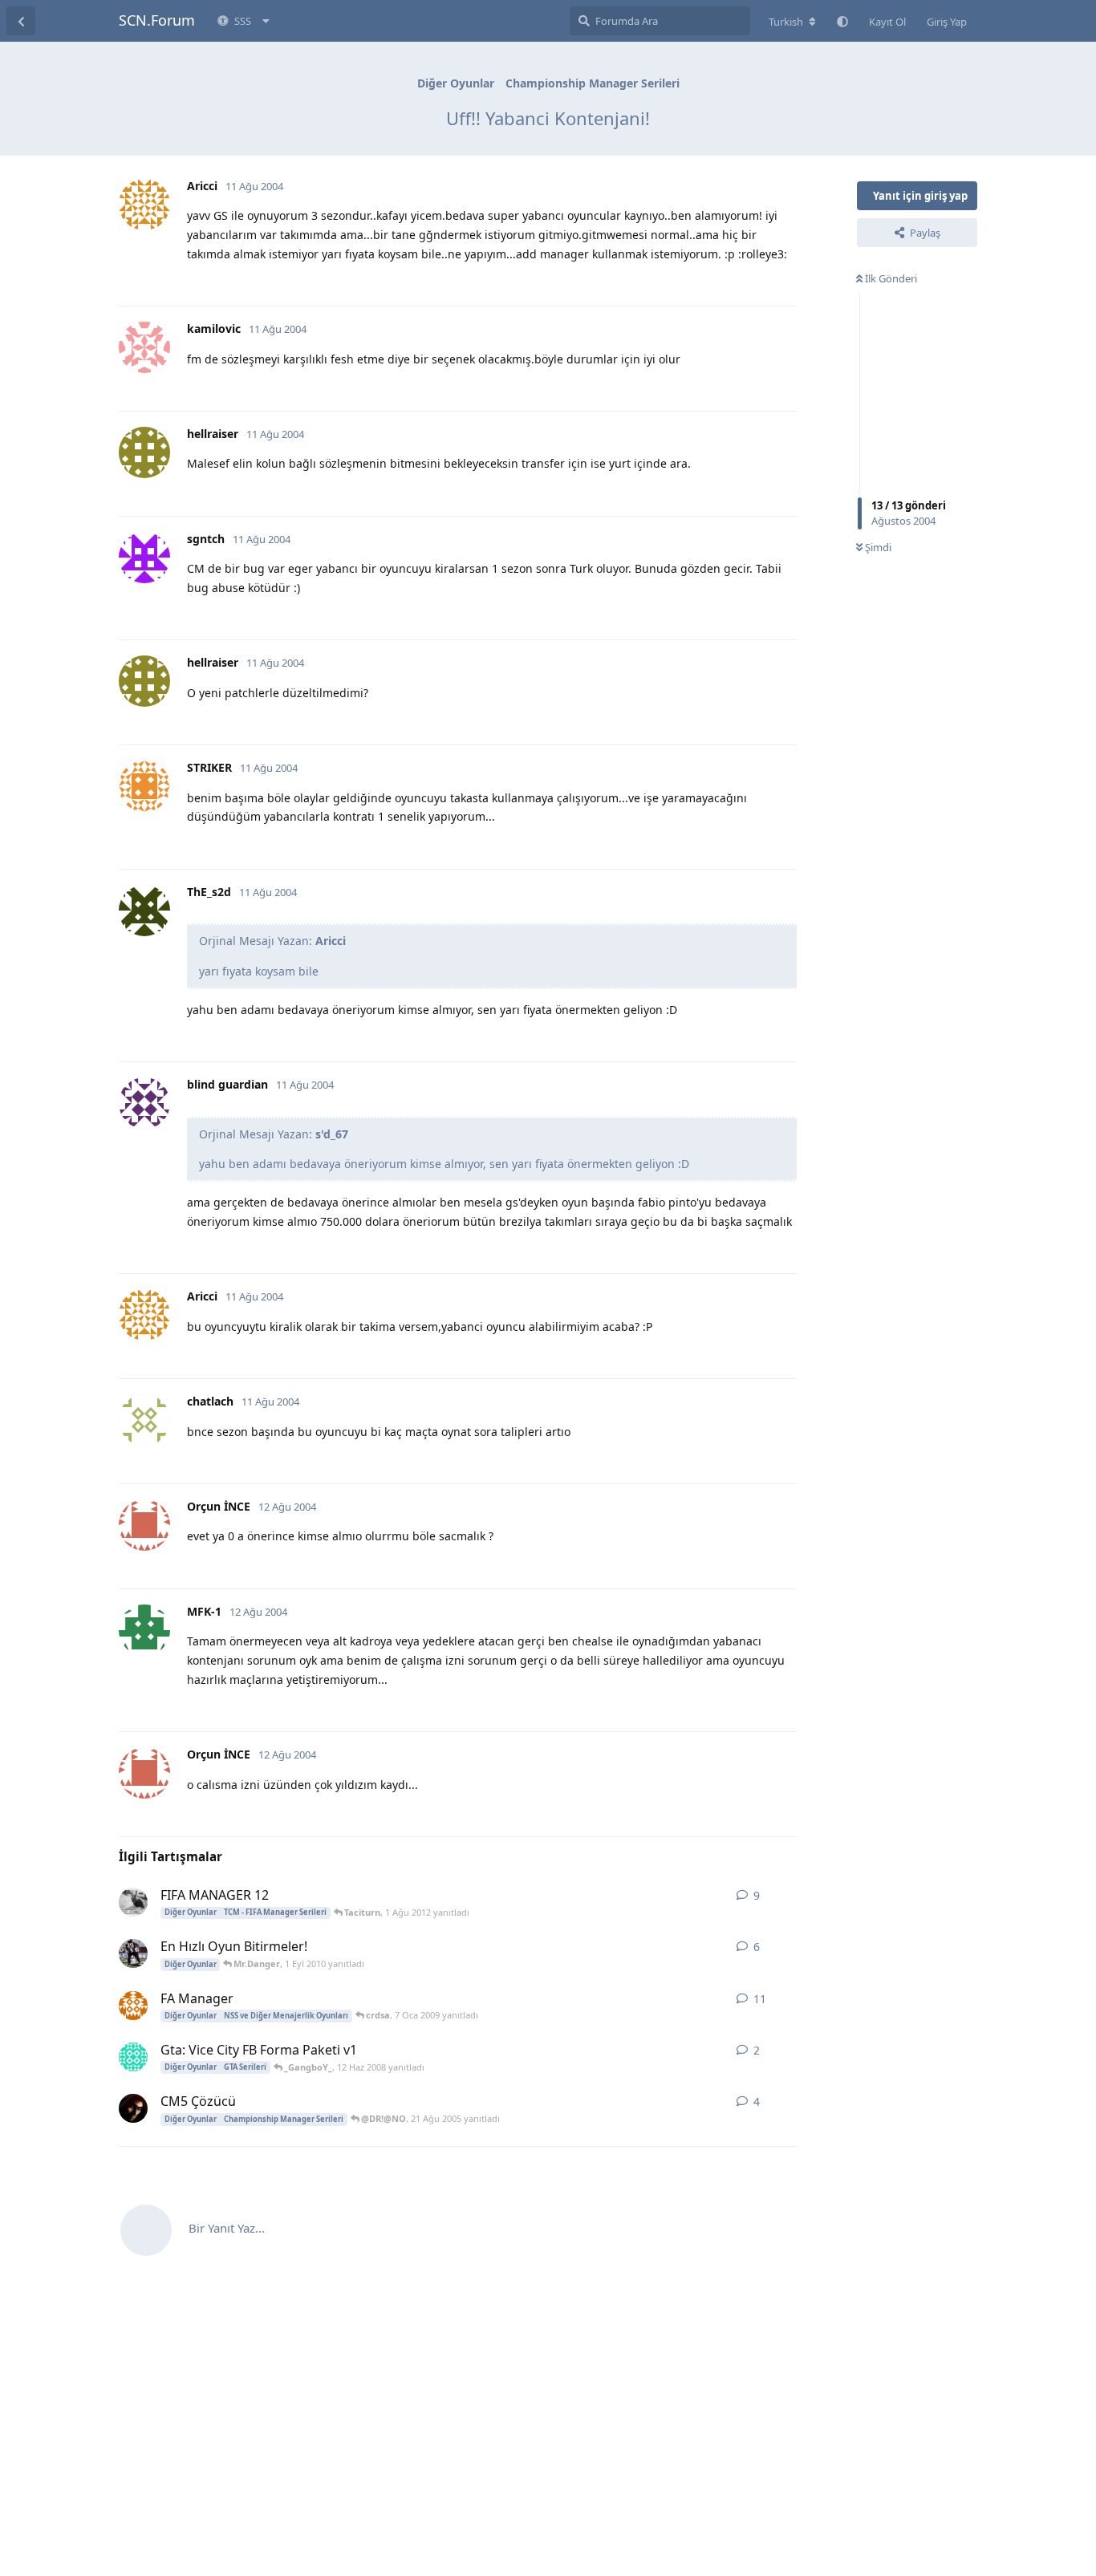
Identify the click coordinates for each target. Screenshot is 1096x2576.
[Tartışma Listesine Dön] (21, 21)
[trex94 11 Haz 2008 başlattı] (133, 2057)
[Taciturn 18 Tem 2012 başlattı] (133, 1902)
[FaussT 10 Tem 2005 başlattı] (133, 2108)
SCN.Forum (157, 20)
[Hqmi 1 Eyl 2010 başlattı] (133, 1953)
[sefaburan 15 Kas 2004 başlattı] (133, 2006)
